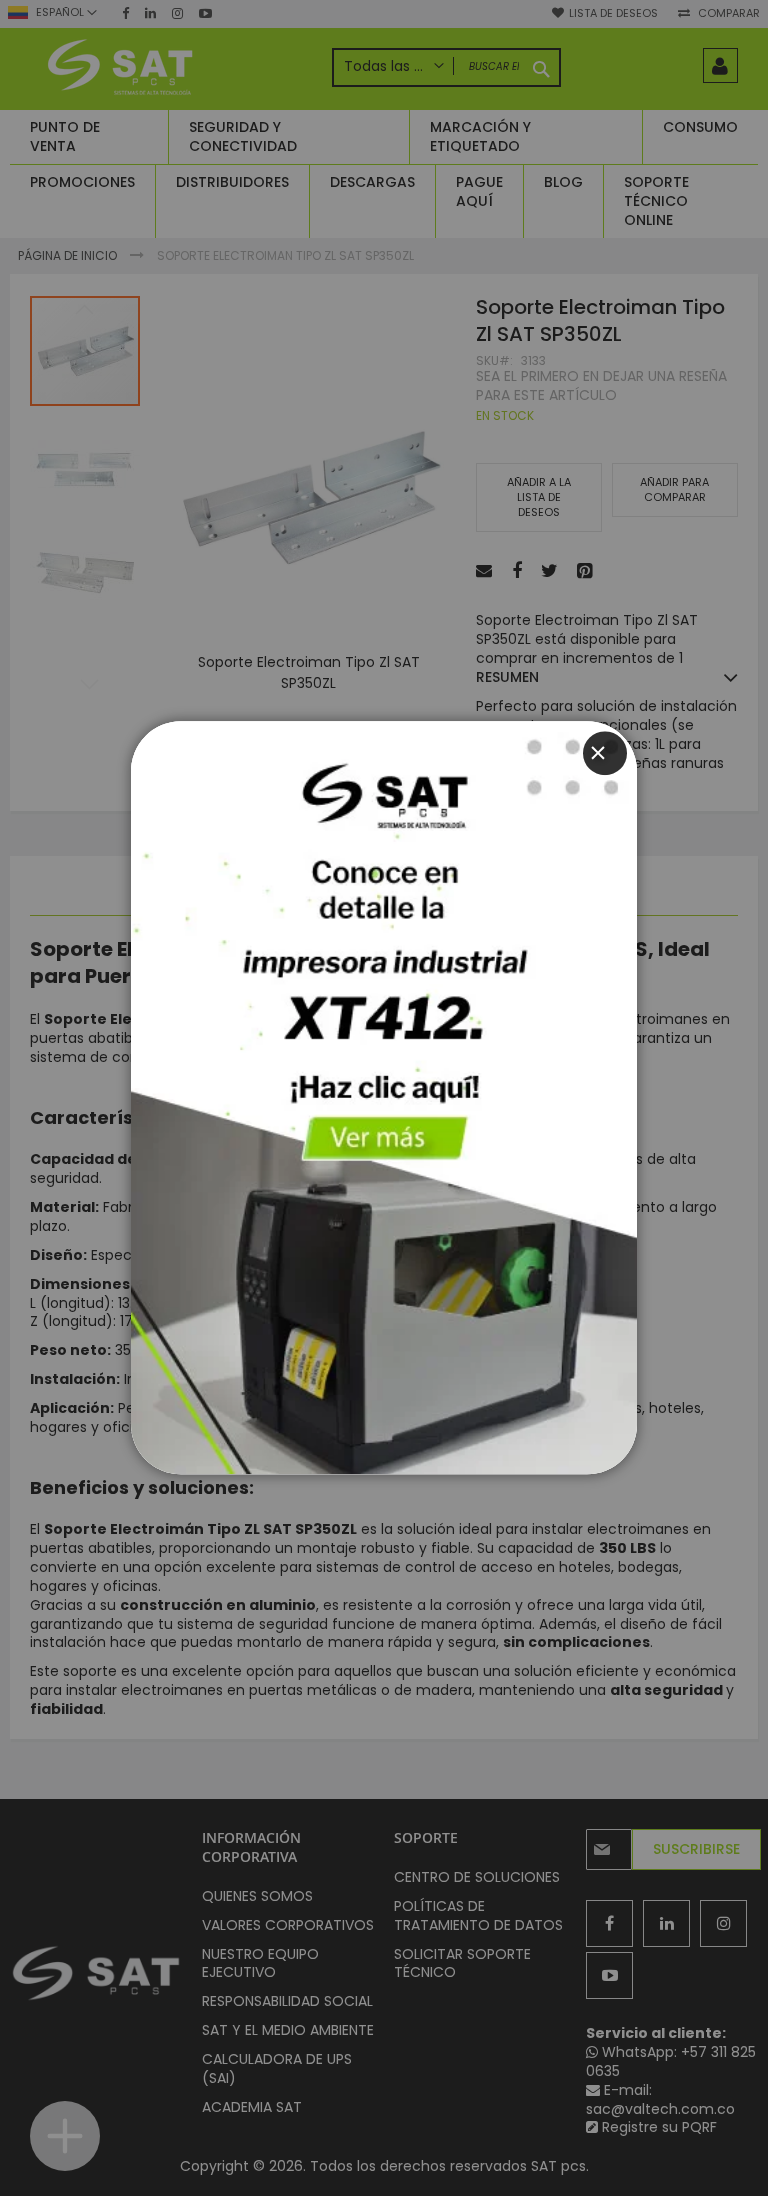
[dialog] (384, 1098)
